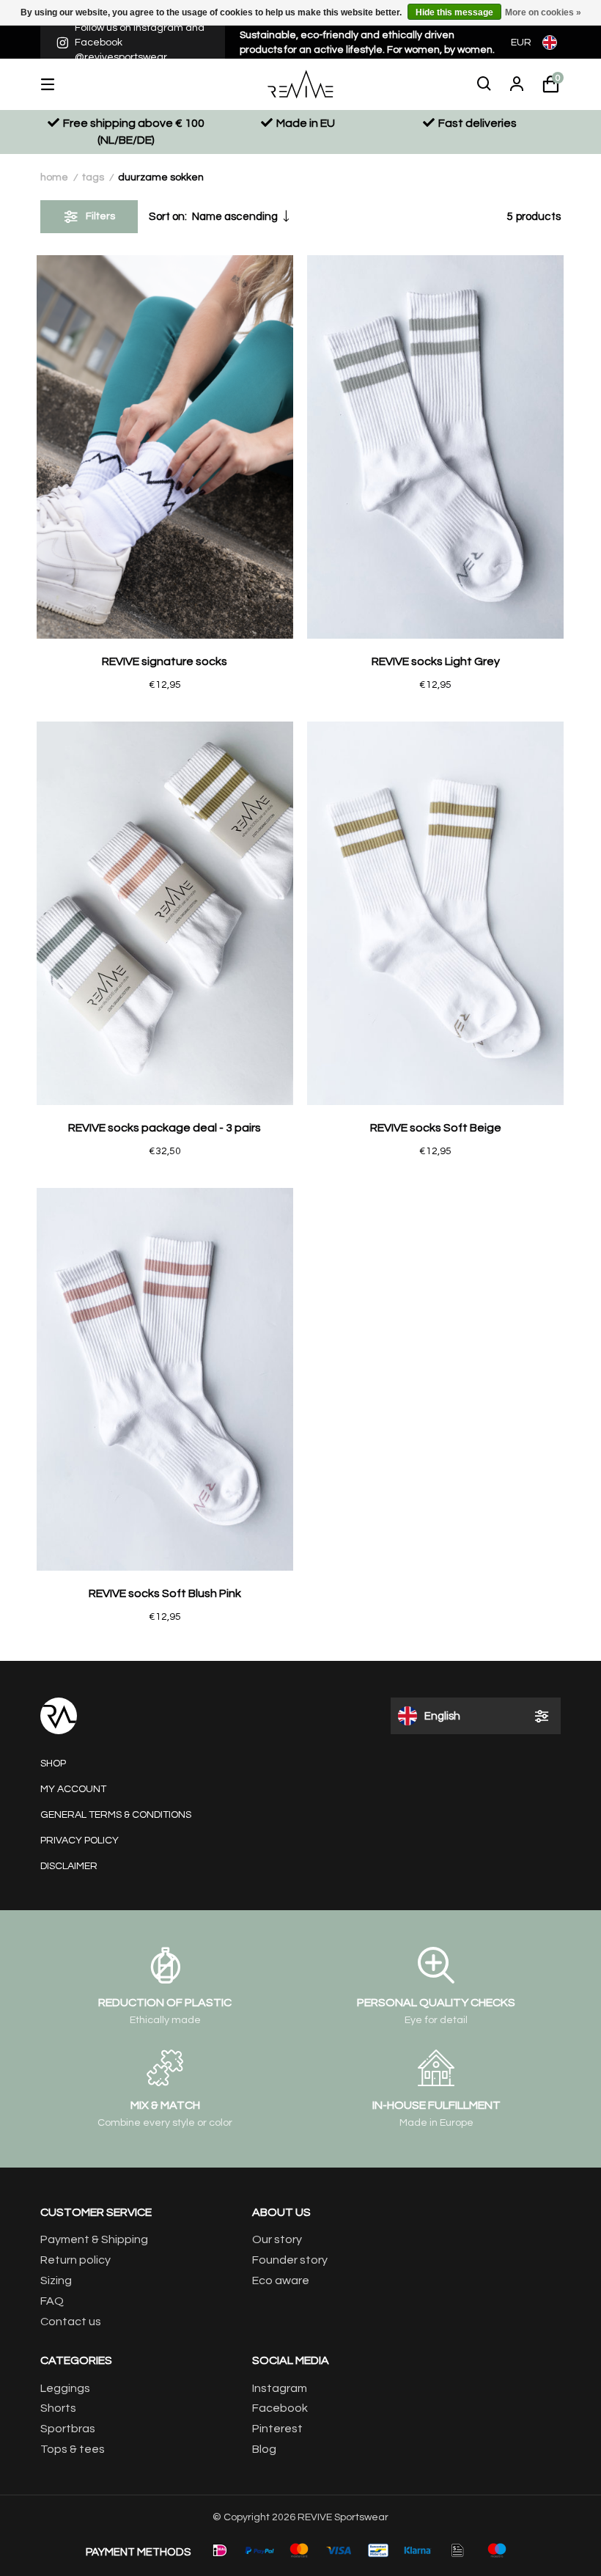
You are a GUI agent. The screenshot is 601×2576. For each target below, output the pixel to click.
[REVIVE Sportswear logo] (300, 84)
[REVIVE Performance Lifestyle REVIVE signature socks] (165, 447)
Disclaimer (69, 1866)
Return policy (75, 2260)
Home (54, 177)
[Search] (484, 84)
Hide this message (454, 12)
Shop (53, 1764)
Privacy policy (80, 1841)
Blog (264, 2449)
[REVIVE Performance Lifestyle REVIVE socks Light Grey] (435, 447)
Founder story (290, 2260)
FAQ (52, 2301)
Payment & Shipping (94, 2239)
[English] (552, 42)
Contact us (71, 2322)
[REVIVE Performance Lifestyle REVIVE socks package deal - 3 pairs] (165, 913)
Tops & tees (73, 2449)
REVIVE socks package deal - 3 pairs (165, 1128)
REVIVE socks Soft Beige (436, 1128)
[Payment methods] (220, 2550)
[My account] (517, 84)
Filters (100, 216)
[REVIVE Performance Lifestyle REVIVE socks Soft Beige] (435, 913)
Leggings (65, 2388)
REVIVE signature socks (165, 661)
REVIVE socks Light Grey (436, 661)
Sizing (56, 2280)
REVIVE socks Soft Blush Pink (165, 1593)
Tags (93, 177)
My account (73, 1789)
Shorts (58, 2408)
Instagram (280, 2388)
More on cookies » (543, 12)
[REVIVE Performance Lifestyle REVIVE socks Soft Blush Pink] (165, 1380)
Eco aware (281, 2280)
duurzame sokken (161, 177)
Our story (277, 2239)
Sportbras (68, 2429)
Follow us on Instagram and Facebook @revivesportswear (140, 42)
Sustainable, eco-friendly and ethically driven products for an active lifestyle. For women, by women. (367, 43)
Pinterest (277, 2429)
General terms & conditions (116, 1815)
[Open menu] (59, 84)
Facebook (280, 2408)
